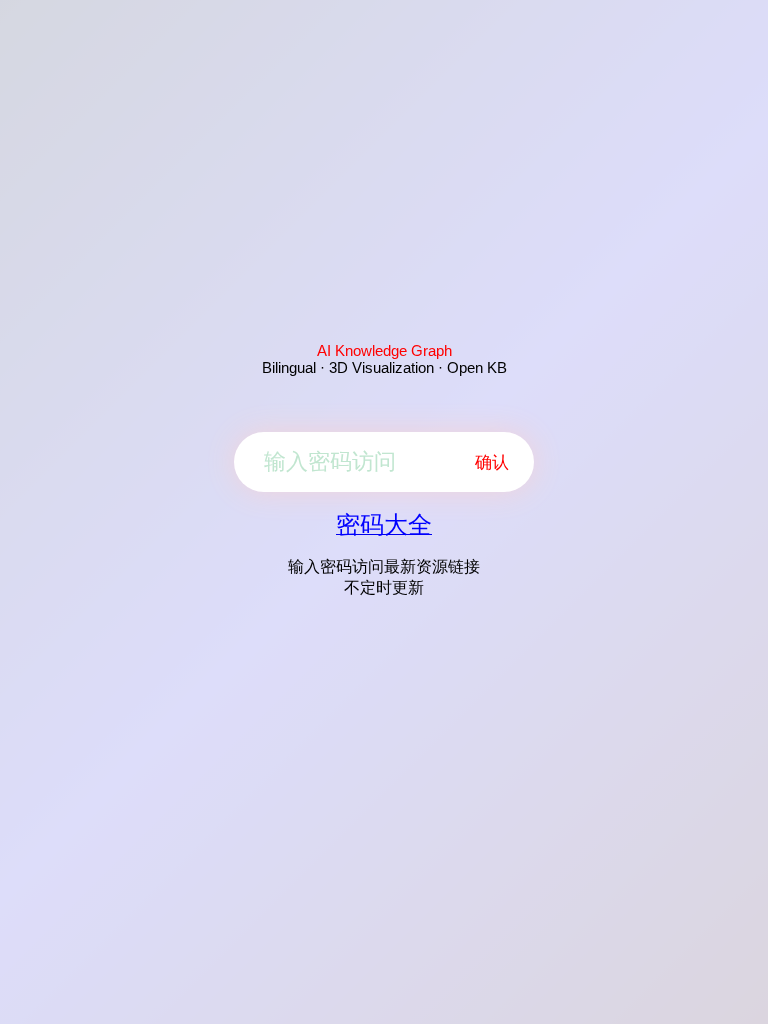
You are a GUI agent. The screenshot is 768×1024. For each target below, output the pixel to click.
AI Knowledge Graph (384, 350)
